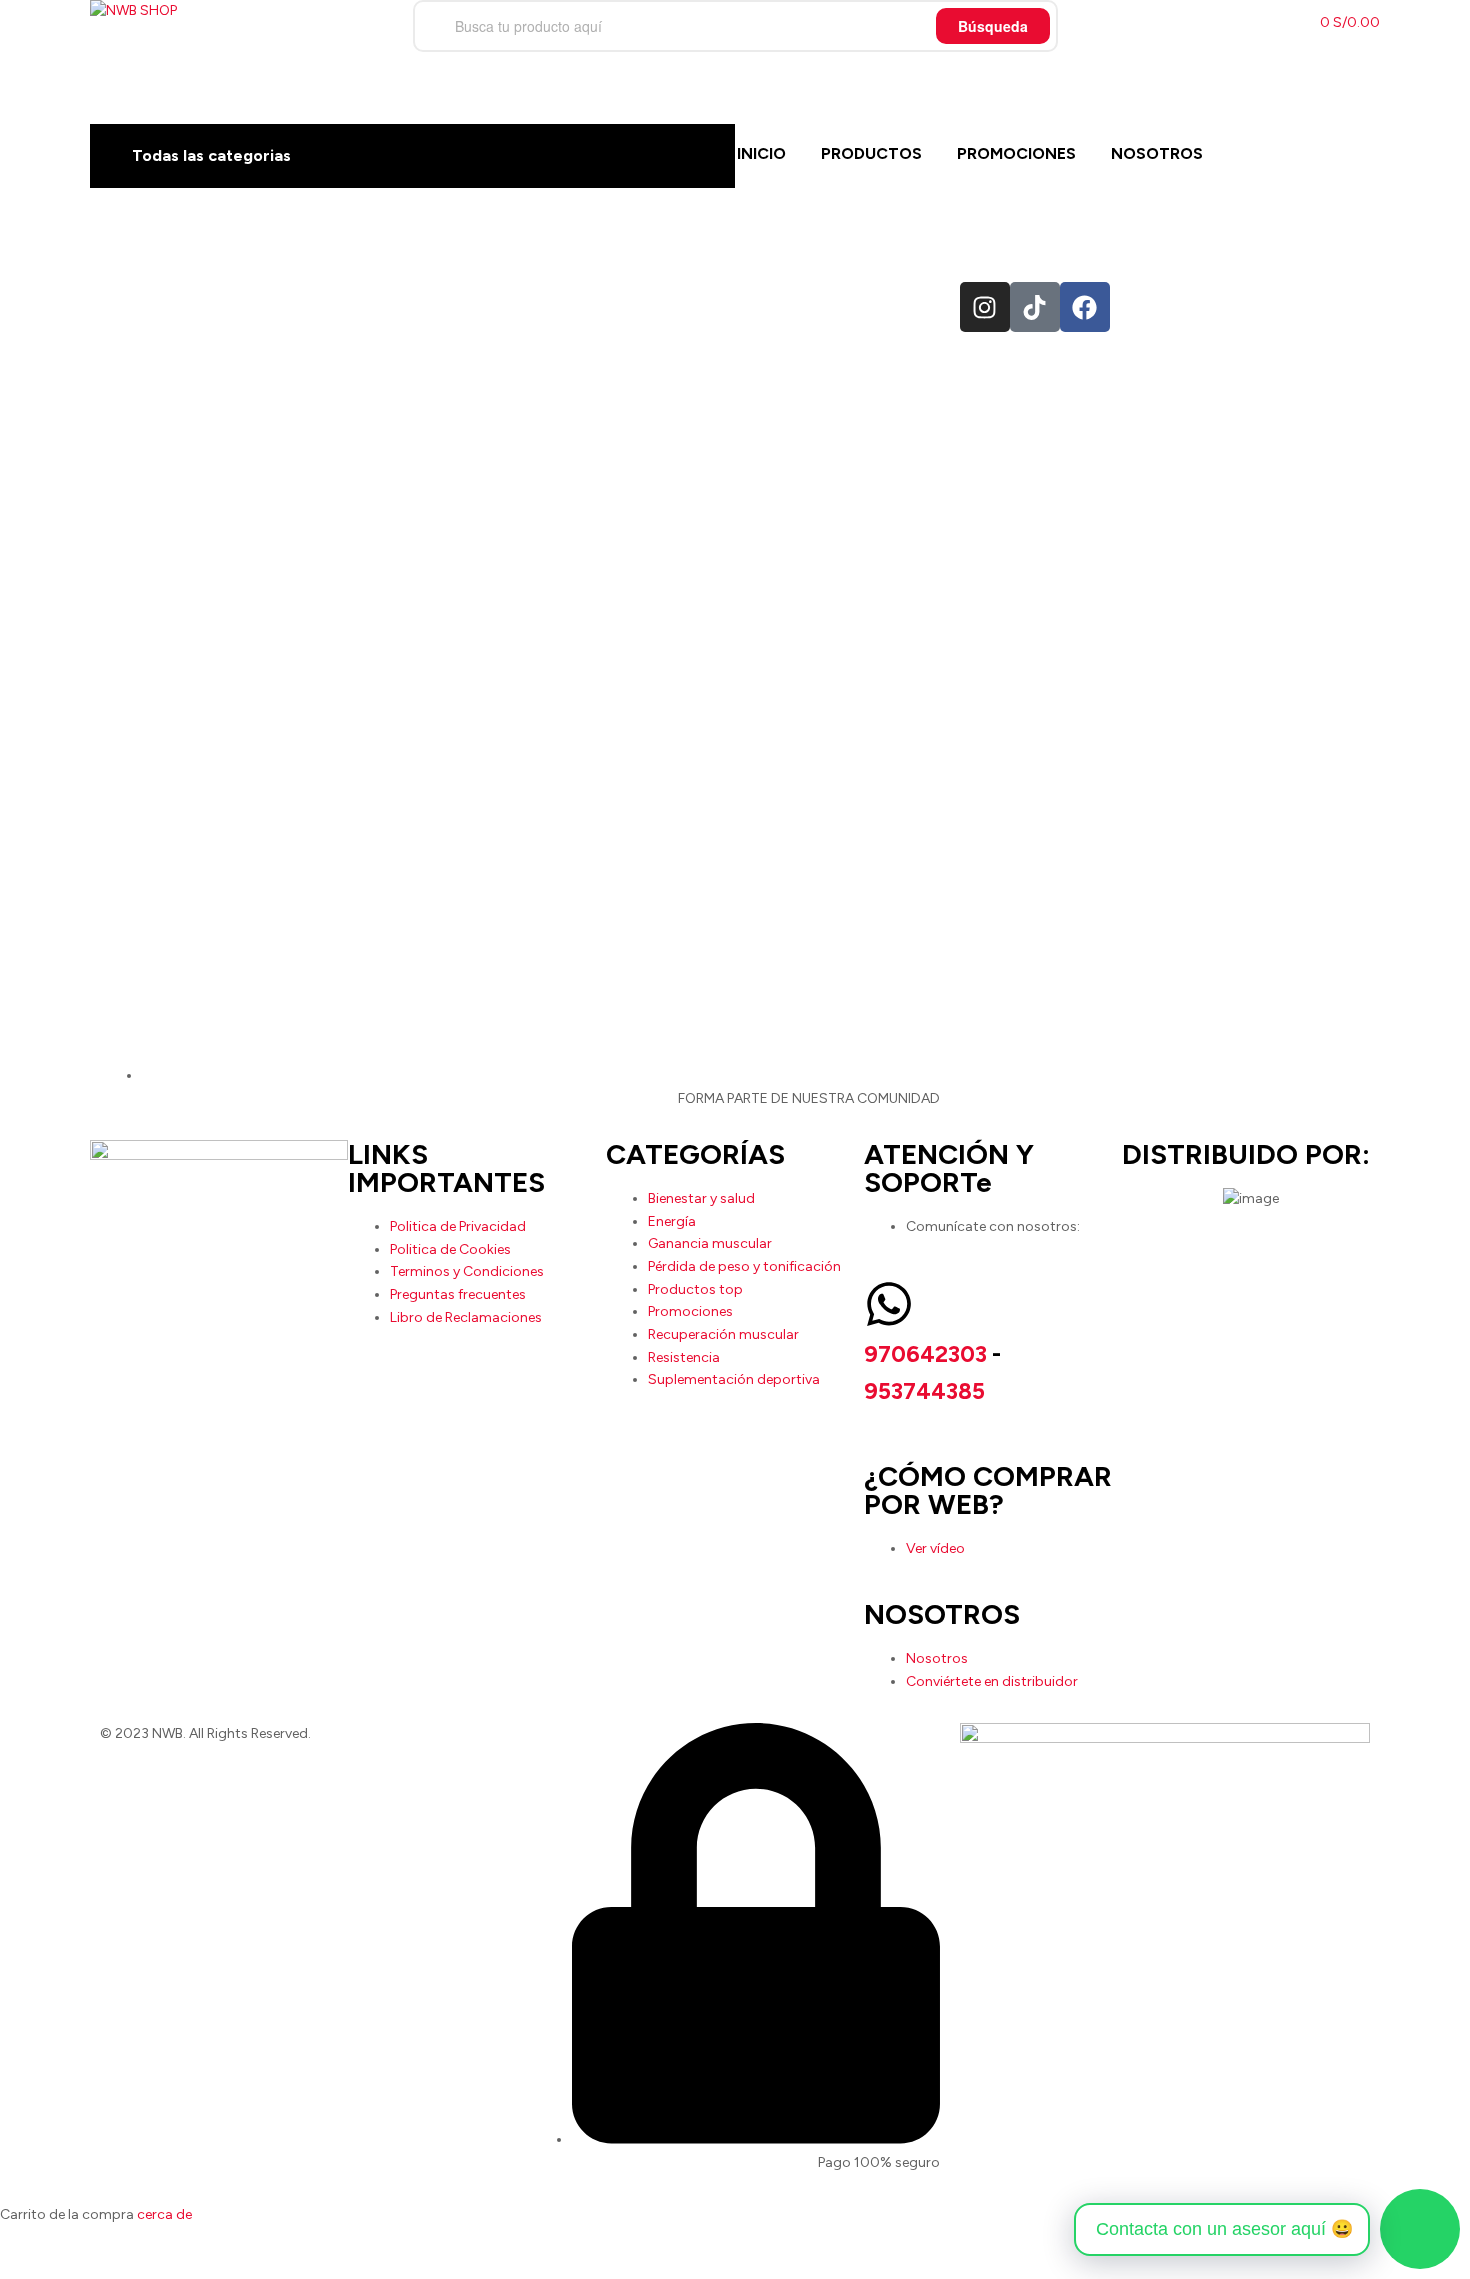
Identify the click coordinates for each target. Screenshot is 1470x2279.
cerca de (164, 2214)
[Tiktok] (1035, 307)
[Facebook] (1085, 307)
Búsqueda (993, 26)
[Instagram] (985, 307)
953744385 (924, 1391)
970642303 (925, 1354)
